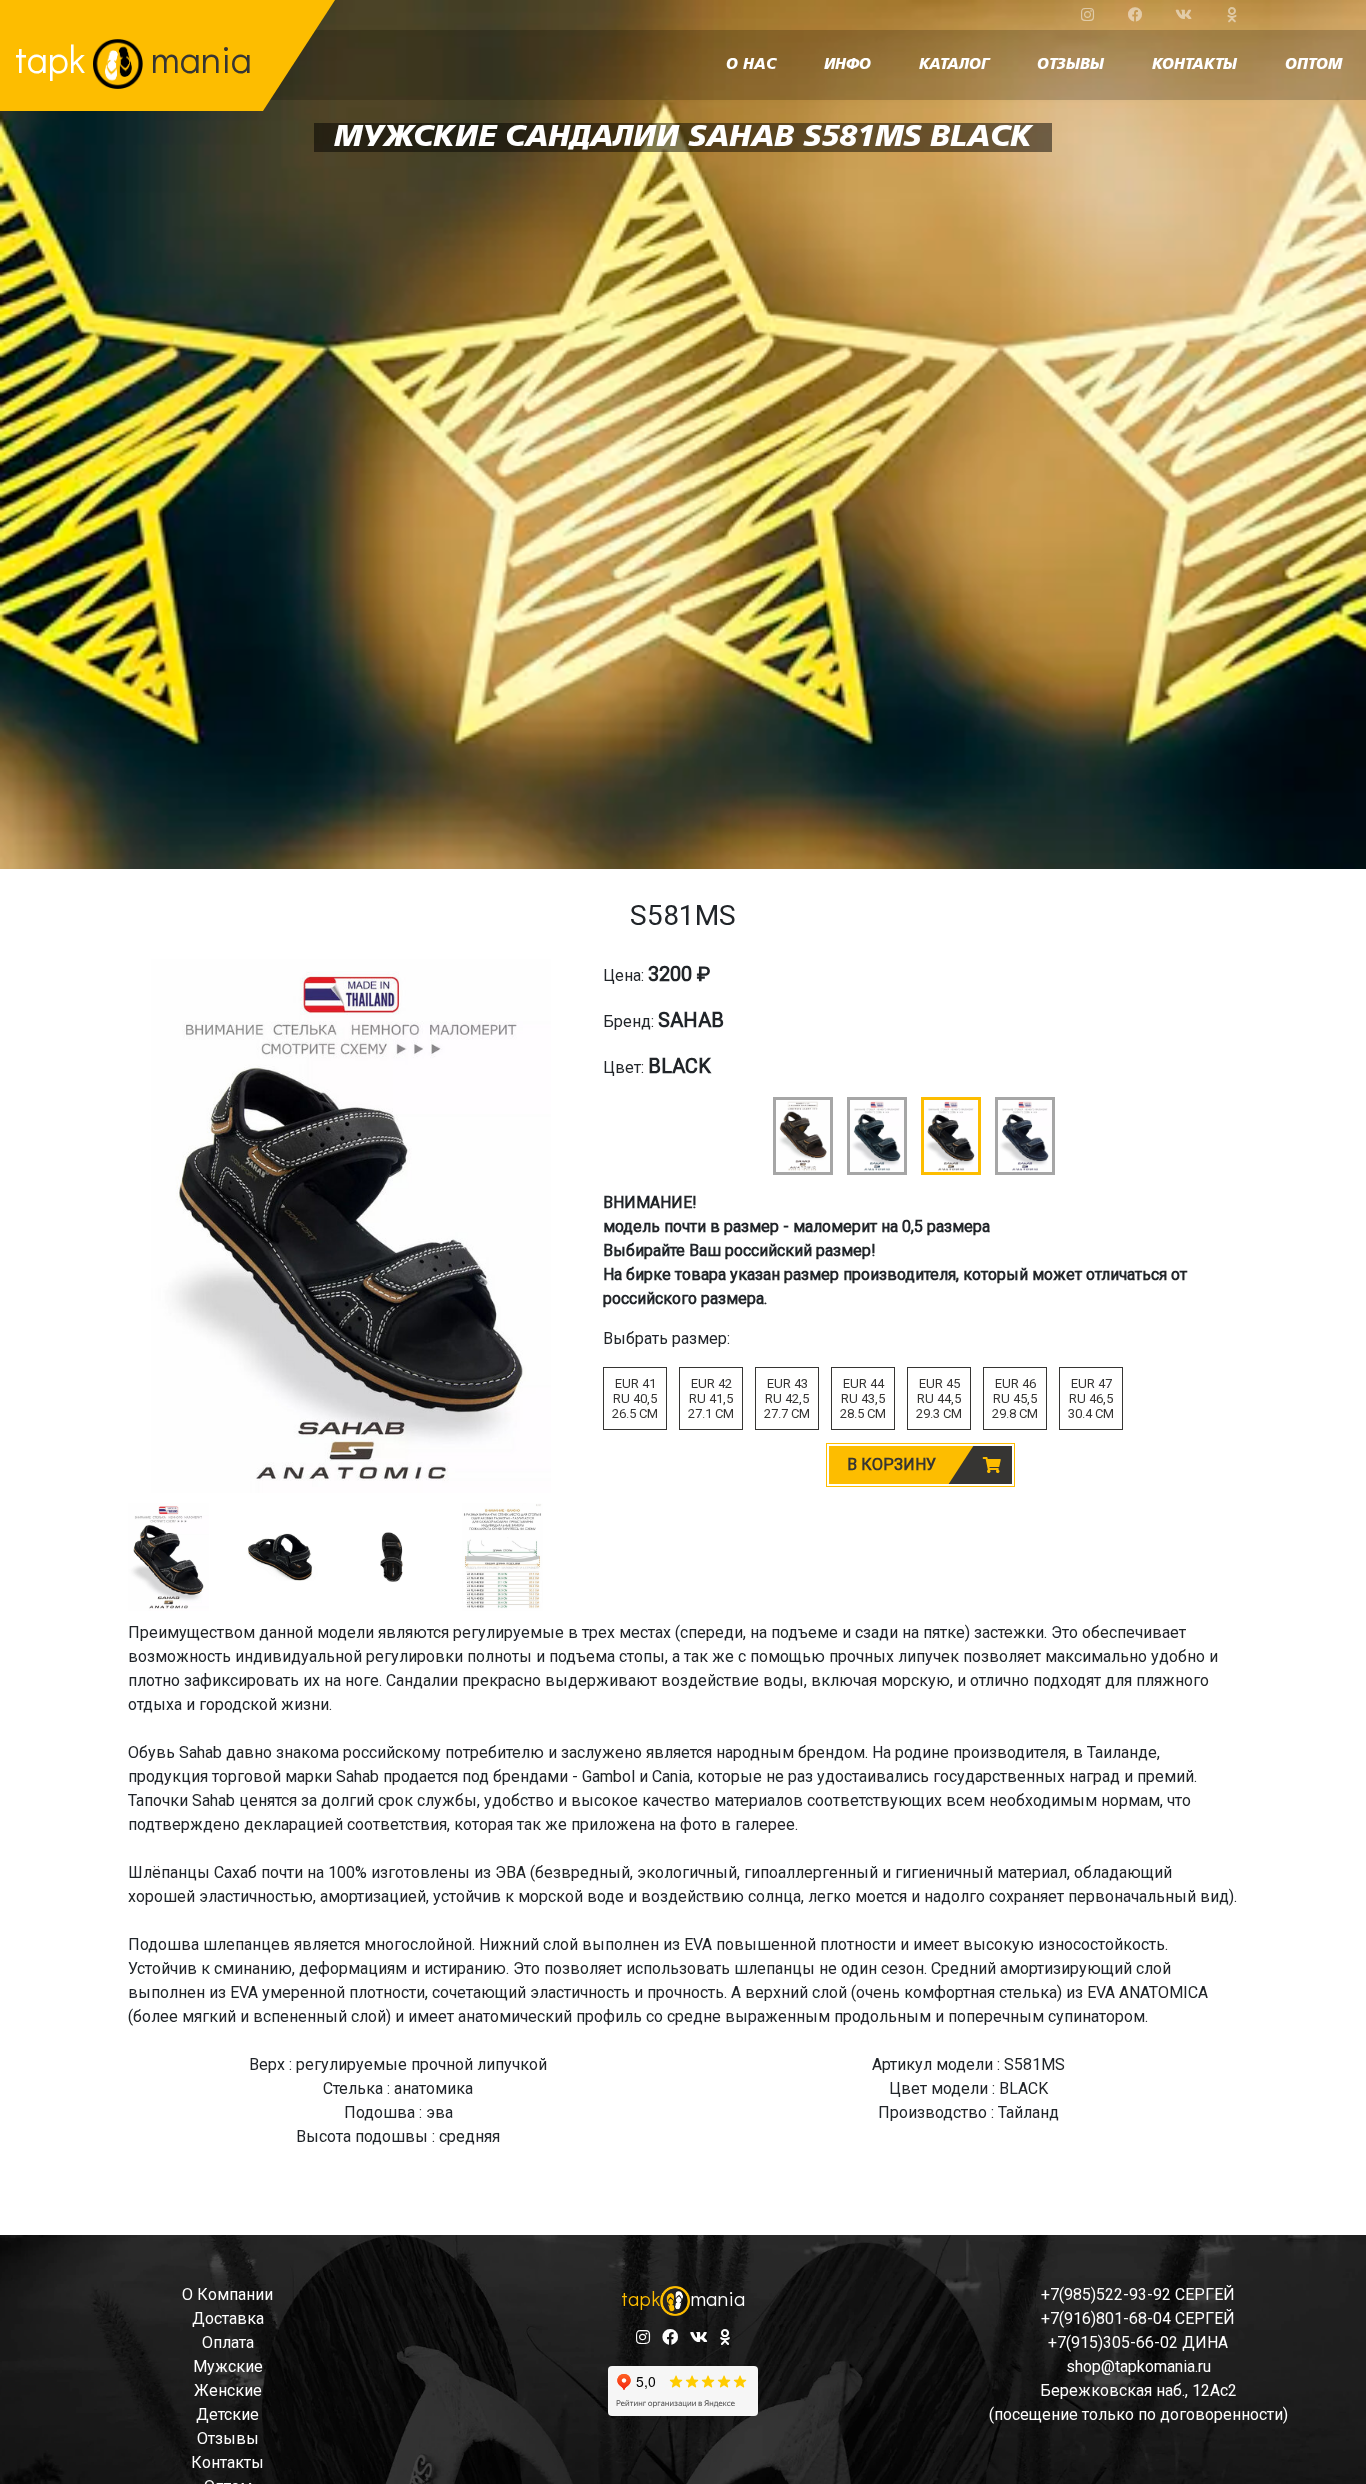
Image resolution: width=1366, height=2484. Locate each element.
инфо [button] (847, 65)
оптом (1313, 65)
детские (227, 2414)
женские (228, 2390)
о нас (751, 65)
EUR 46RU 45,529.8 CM (1015, 1398)
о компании (227, 2294)
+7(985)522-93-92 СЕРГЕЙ (1138, 2294)
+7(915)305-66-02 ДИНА (1138, 2342)
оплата (228, 2342)
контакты (1194, 65)
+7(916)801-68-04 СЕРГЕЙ (1138, 2318)
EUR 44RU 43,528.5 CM (863, 1398)
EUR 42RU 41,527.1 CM (711, 1398)
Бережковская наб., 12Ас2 (1138, 2390)
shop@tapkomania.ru (1138, 2366)
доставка (228, 2318)
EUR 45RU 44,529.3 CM (939, 1398)
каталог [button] (954, 65)
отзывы (1070, 65)
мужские (228, 2366)
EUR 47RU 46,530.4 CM (1091, 1398)
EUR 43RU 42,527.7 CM (787, 1398)
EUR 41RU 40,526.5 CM (635, 1398)
